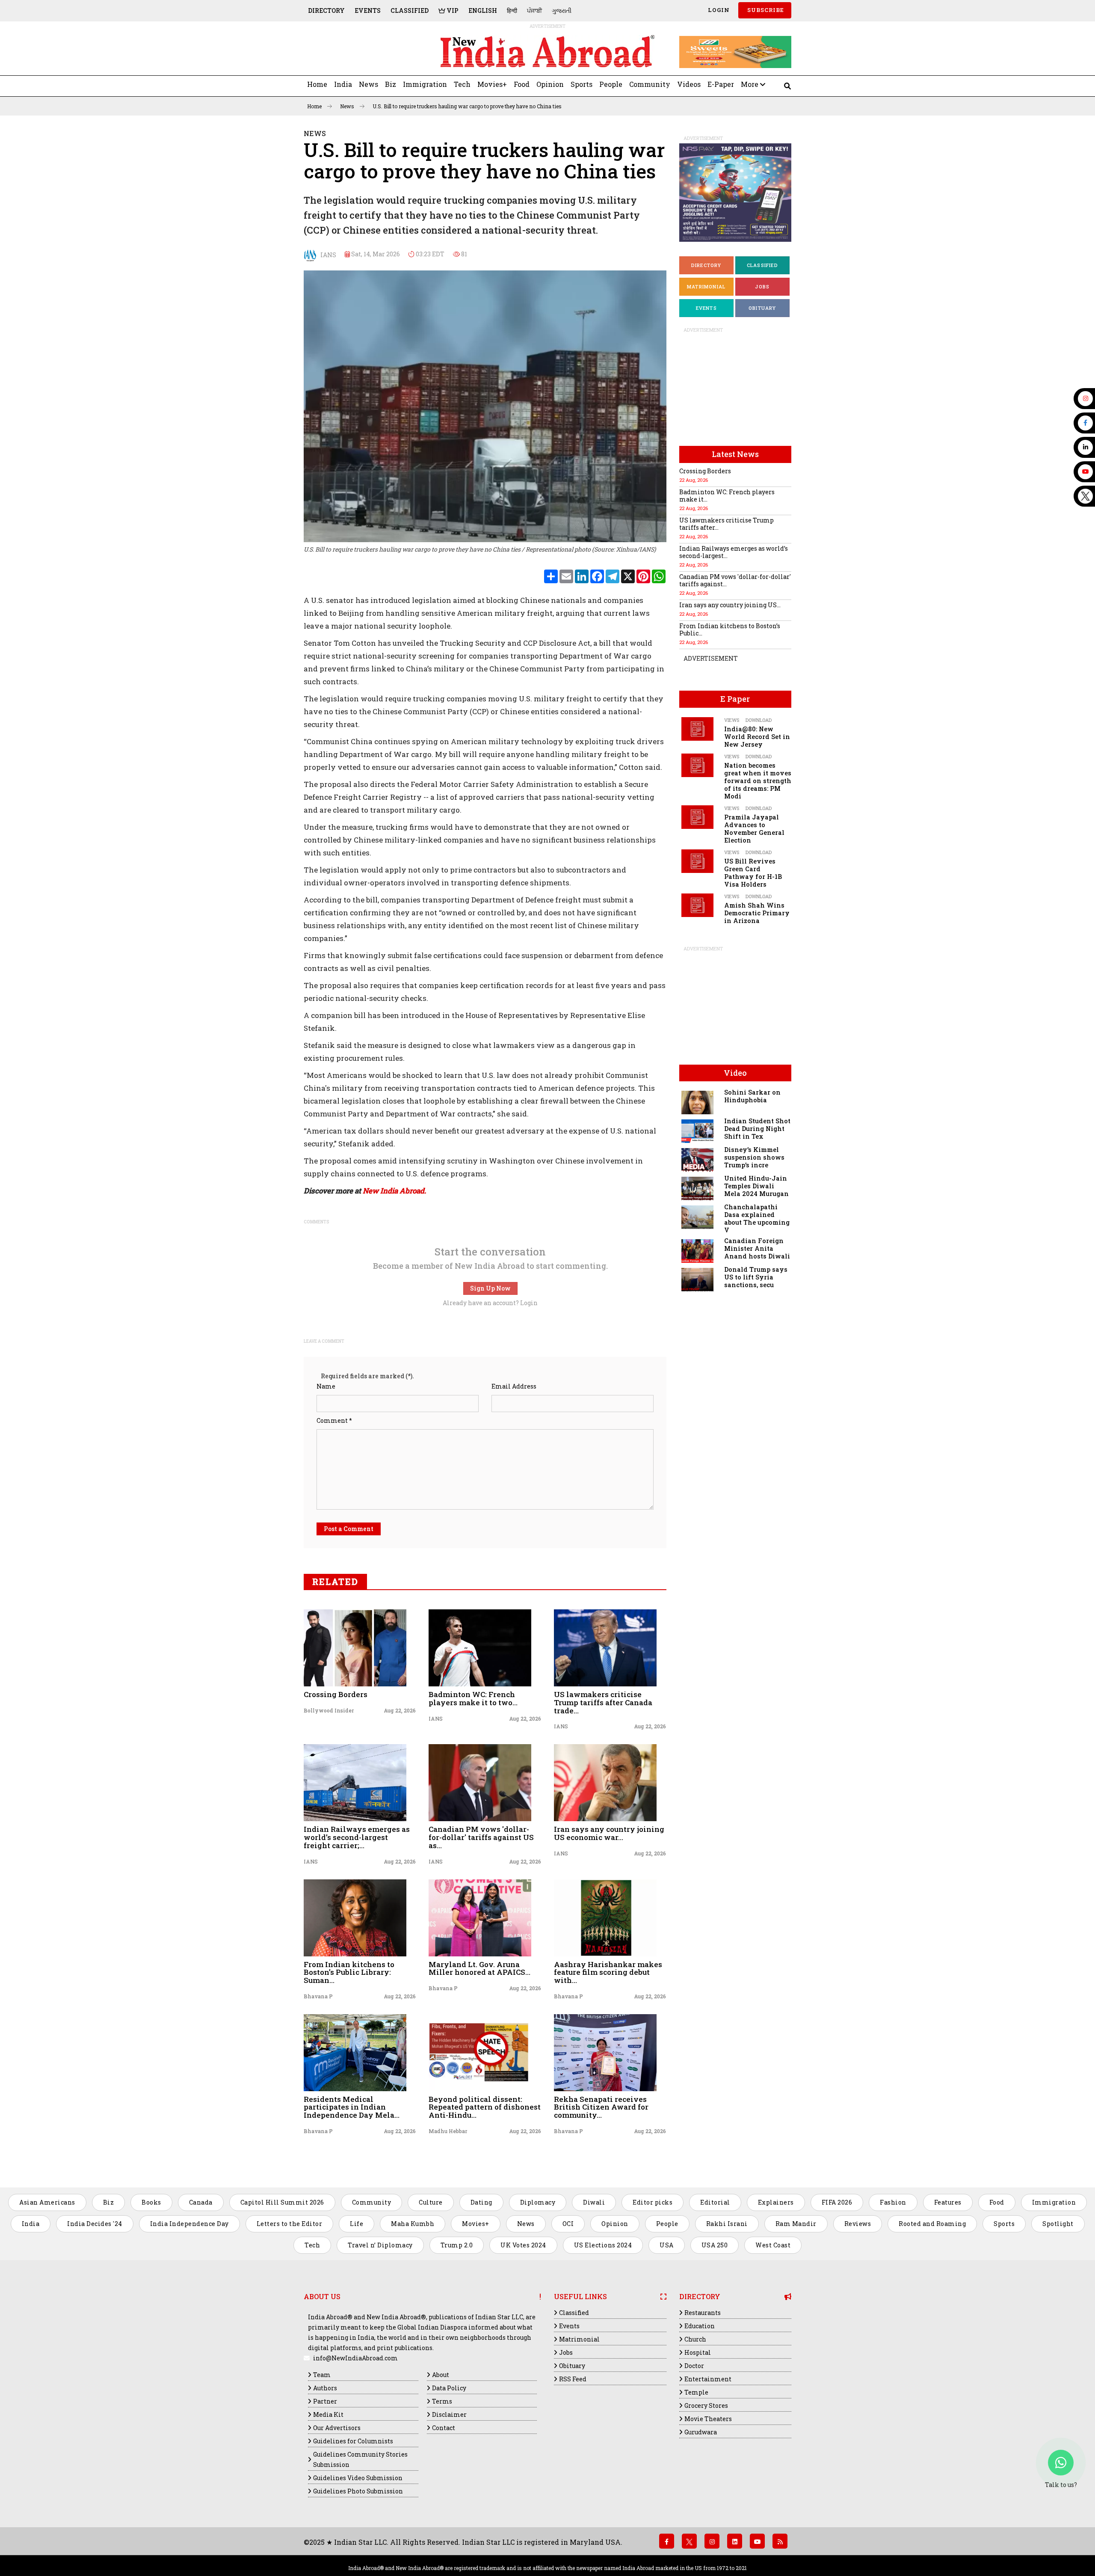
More (750, 84)
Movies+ (492, 84)
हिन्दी (512, 10)
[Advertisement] (363, 52)
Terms (442, 2401)
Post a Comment (349, 1529)
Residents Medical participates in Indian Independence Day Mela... (352, 2107)
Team (322, 2375)
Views (732, 720)
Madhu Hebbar (448, 2131)
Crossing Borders (336, 1694)
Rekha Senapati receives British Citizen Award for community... (601, 2107)
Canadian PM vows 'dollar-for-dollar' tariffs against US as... (481, 1837)
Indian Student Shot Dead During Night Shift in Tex (757, 1129)
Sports (582, 84)
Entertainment (708, 2379)
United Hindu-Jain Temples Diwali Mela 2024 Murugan (756, 1186)
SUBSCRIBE (765, 10)
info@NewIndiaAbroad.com (355, 2358)
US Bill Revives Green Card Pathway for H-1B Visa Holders (753, 873)
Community (650, 84)
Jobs (762, 286)
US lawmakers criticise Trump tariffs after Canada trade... (603, 1702)
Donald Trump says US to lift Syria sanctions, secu (756, 1277)
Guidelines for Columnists (353, 2441)
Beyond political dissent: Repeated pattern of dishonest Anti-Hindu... (485, 2107)
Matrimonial (706, 286)
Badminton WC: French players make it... (727, 496)
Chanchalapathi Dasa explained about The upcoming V (757, 1218)
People (611, 84)
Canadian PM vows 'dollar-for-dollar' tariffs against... (735, 580)
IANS (326, 254)
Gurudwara (701, 2432)
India (343, 84)
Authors (325, 2388)
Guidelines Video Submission (358, 2478)
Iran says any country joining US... (730, 605)
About (441, 2375)
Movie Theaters (708, 2419)
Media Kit (328, 2414)
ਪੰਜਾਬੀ (534, 10)
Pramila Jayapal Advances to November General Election (754, 829)
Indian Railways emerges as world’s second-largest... (734, 552)
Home (317, 84)
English (483, 10)
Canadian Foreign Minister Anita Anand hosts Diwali (757, 1248)
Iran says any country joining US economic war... (609, 1833)
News (368, 84)
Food (522, 84)
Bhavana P (318, 1996)
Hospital (698, 2352)
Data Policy (449, 2388)
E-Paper (721, 84)
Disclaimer (449, 2414)
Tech (462, 84)
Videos (689, 84)
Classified (410, 10)
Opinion (550, 84)
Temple (696, 2392)
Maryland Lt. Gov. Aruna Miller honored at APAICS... (479, 1968)
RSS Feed (573, 2379)
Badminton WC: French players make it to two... (473, 1698)
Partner (325, 2401)
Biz (391, 84)
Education (700, 2326)
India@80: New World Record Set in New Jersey (757, 737)
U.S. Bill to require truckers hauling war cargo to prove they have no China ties (467, 106)
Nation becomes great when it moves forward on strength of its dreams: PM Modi (758, 781)
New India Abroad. (394, 1191)
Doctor (694, 2366)
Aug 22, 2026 (400, 1710)
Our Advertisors (337, 2428)
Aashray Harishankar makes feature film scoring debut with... (608, 1972)
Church (695, 2339)
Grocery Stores (706, 2405)
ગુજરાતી (562, 10)
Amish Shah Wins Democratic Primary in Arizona (757, 913)
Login (718, 10)
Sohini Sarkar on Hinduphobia (752, 1096)
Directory (326, 10)
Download (759, 720)
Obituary (762, 308)
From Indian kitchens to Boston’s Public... (730, 629)
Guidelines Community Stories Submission (360, 2459)
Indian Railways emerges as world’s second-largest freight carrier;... (357, 1837)
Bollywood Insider (329, 1710)
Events (368, 10)
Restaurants (703, 2313)
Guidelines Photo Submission (358, 2491)
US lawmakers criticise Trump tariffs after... (727, 524)
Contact (444, 2428)
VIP (452, 10)
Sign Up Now (490, 1288)
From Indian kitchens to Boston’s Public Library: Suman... (349, 1972)
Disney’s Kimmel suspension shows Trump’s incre (754, 1157)
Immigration (425, 84)
